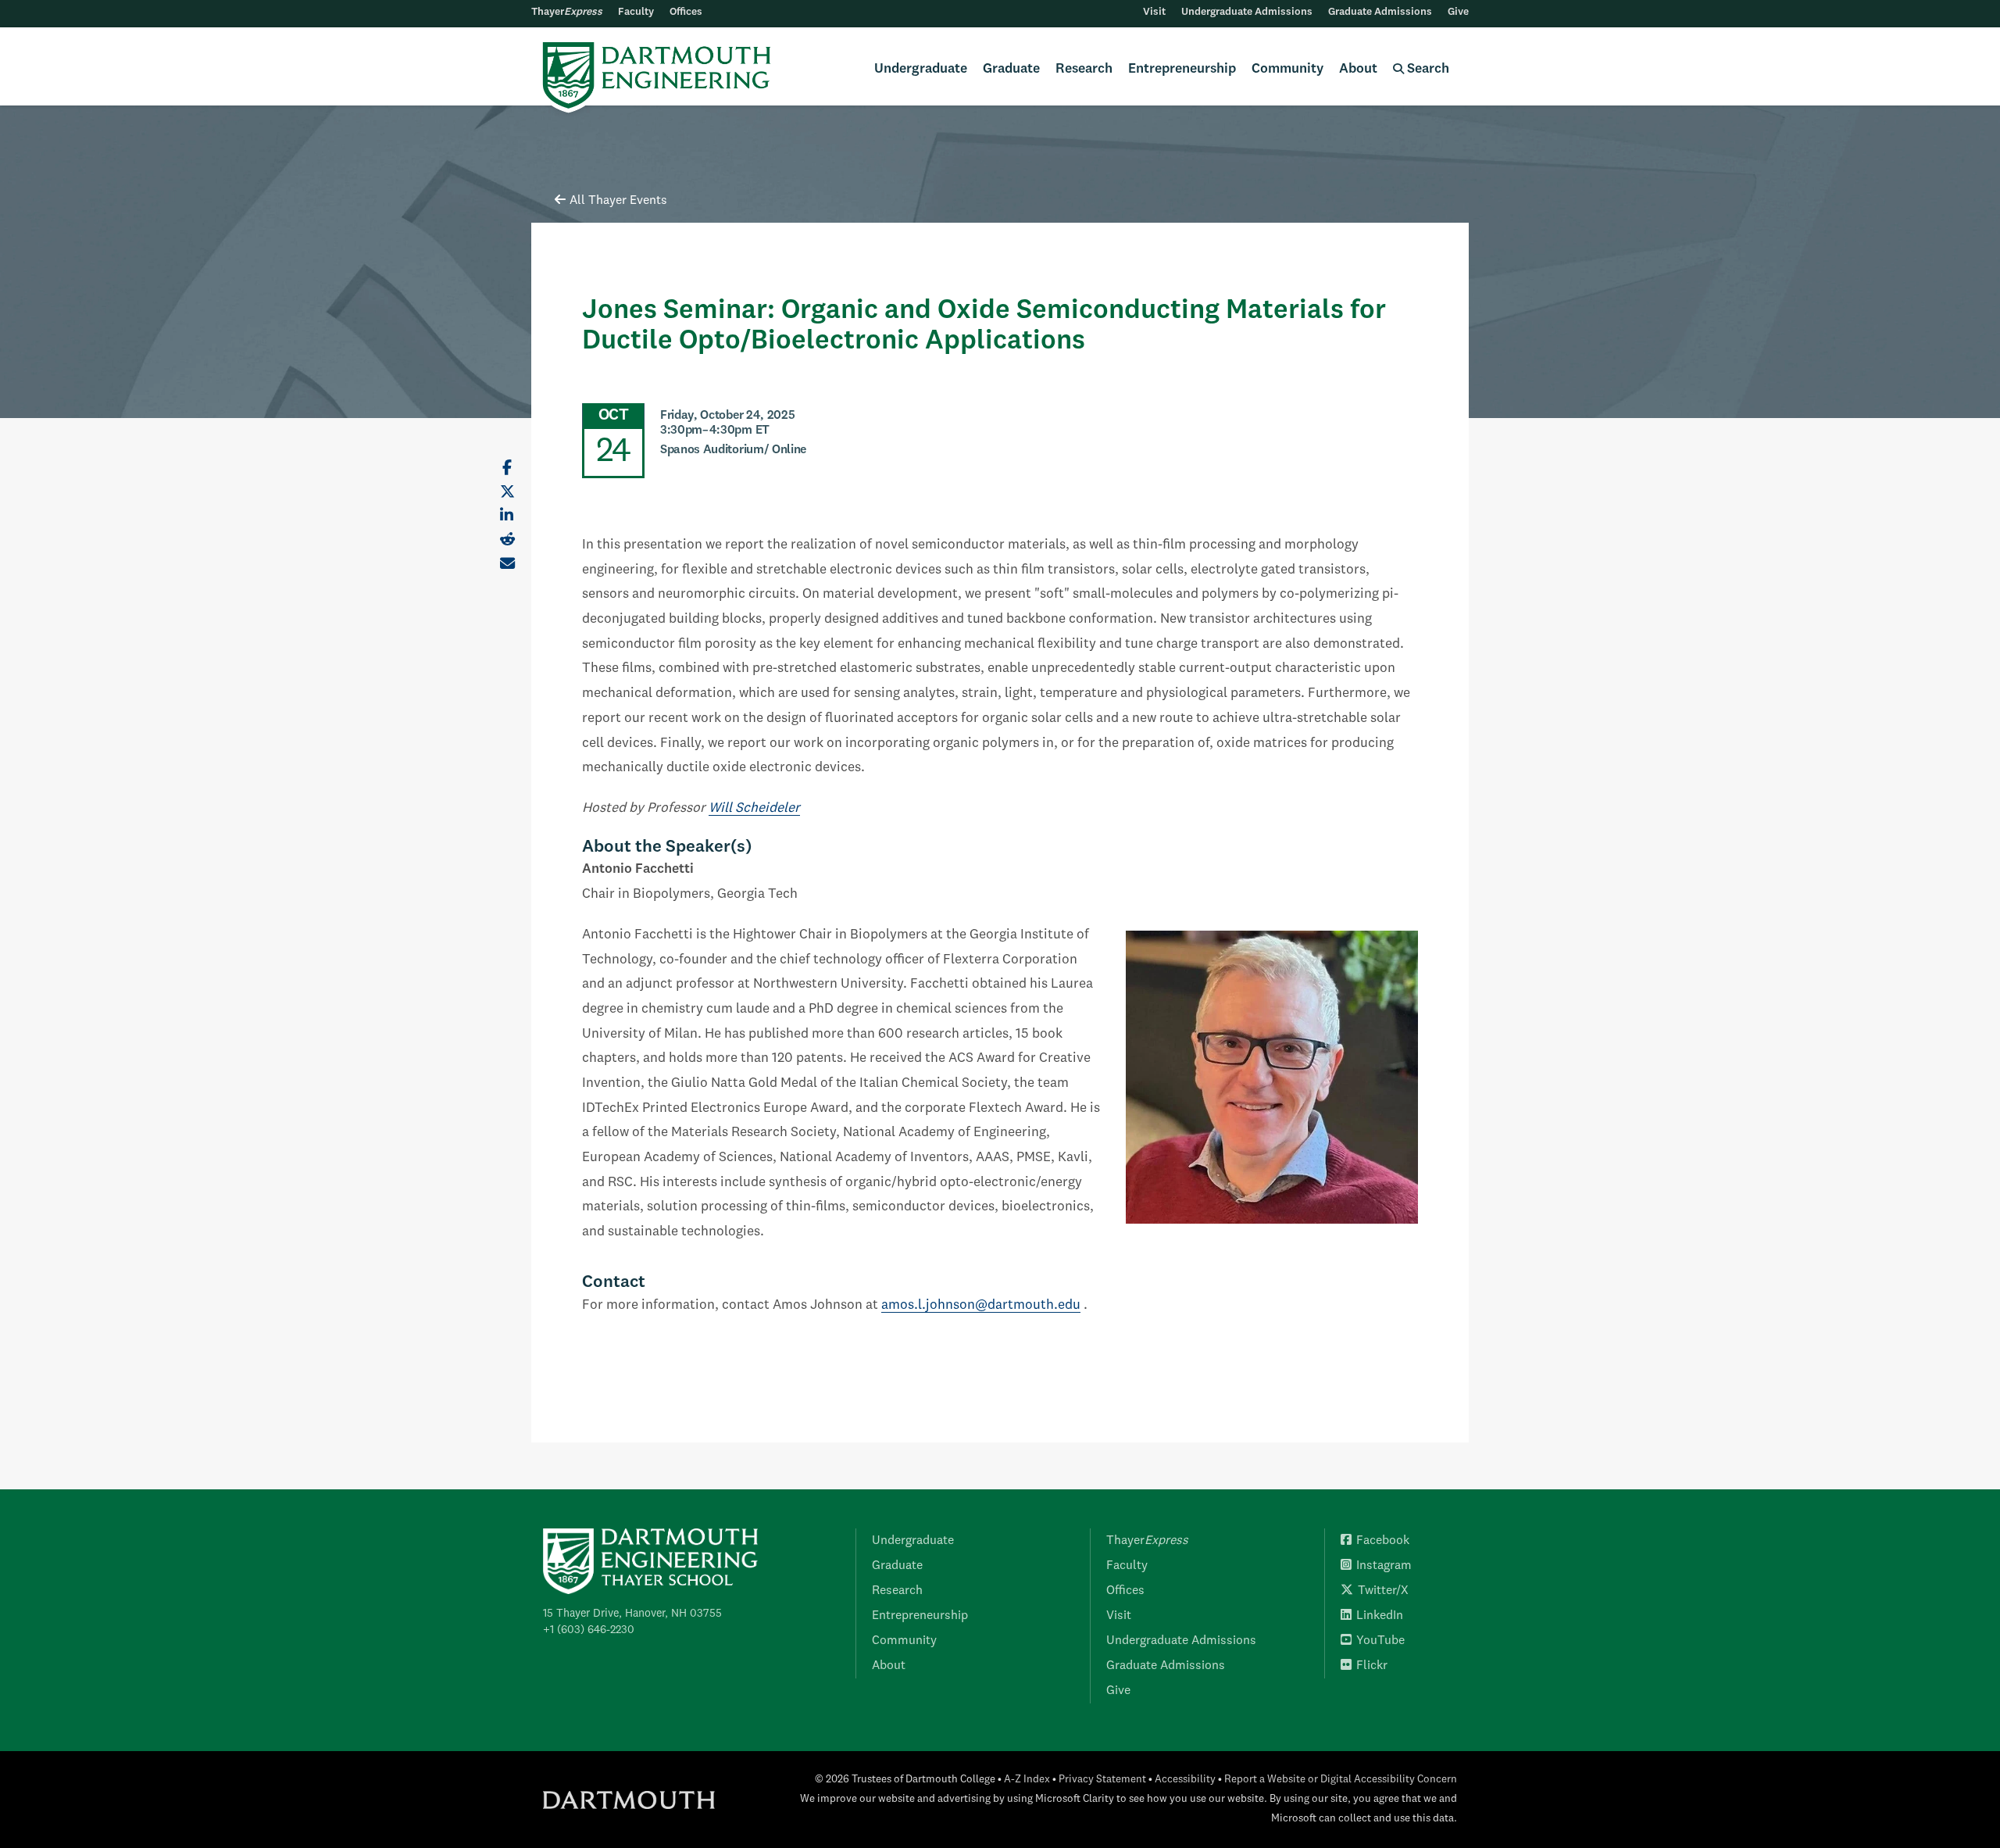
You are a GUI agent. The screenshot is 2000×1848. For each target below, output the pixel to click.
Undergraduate (921, 69)
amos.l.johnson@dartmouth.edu (981, 1305)
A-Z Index (1027, 1780)
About (1358, 69)
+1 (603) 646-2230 (589, 1630)
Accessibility (1185, 1780)
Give (1458, 12)
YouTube (1380, 1641)
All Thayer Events (618, 201)
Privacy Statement (1102, 1780)
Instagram (1384, 1566)
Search (1427, 69)
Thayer (567, 12)
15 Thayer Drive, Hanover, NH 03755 (632, 1614)
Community (1287, 69)
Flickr (1372, 1666)
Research (1084, 69)
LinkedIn (1380, 1616)
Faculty (636, 12)
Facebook (1383, 1541)
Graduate (1011, 69)
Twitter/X (1383, 1591)
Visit (1154, 12)
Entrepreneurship (1182, 69)
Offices (686, 12)
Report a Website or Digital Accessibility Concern (1341, 1780)
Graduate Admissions (1380, 12)
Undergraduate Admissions (1247, 12)
